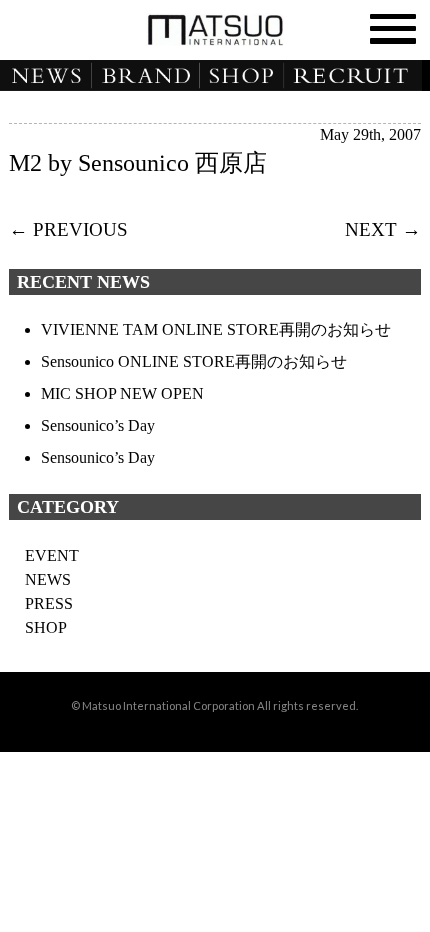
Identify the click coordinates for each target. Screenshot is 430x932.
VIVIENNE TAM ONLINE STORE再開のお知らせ (216, 329)
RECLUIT (359, 76)
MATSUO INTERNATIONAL (215, 30)
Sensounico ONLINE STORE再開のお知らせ (194, 361)
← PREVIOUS (68, 229)
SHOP (245, 76)
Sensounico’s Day (98, 425)
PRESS (49, 603)
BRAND (147, 76)
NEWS (46, 76)
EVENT (52, 555)
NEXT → (383, 229)
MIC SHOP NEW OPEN (122, 393)
